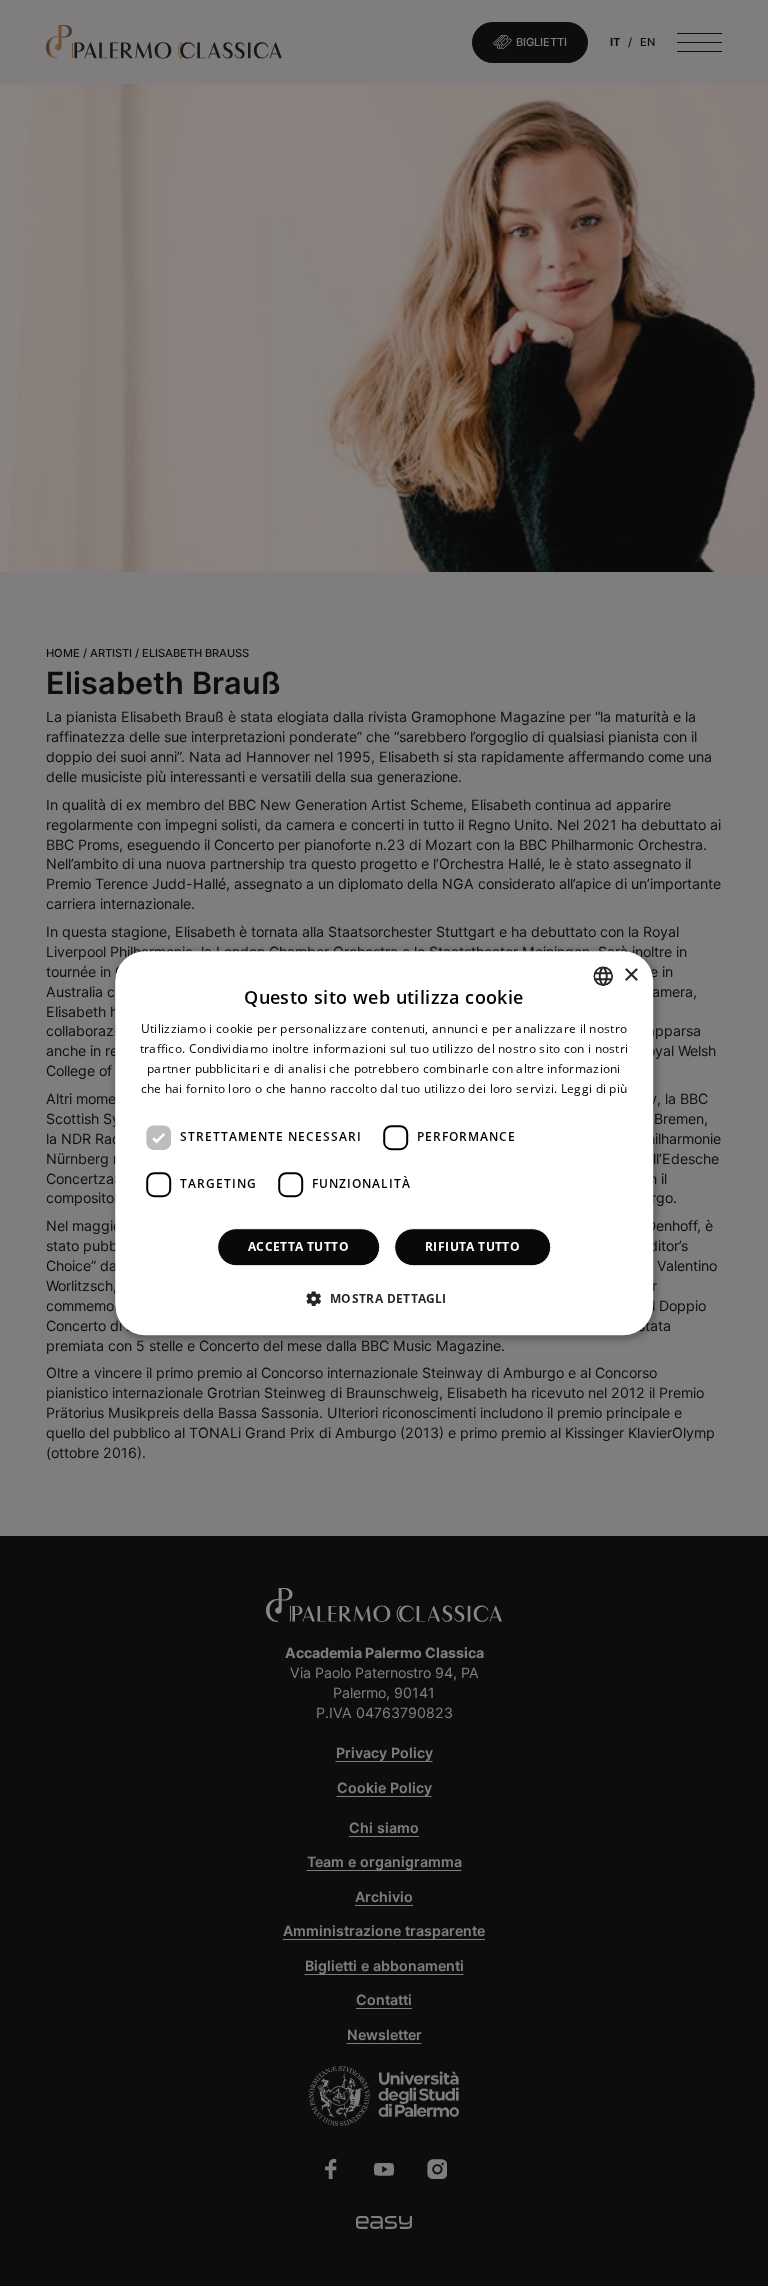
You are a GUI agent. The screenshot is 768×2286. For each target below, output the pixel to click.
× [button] (630, 975)
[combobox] (603, 976)
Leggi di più (594, 1088)
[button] (383, 1298)
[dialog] (384, 1143)
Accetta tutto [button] (298, 1246)
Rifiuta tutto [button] (472, 1246)
